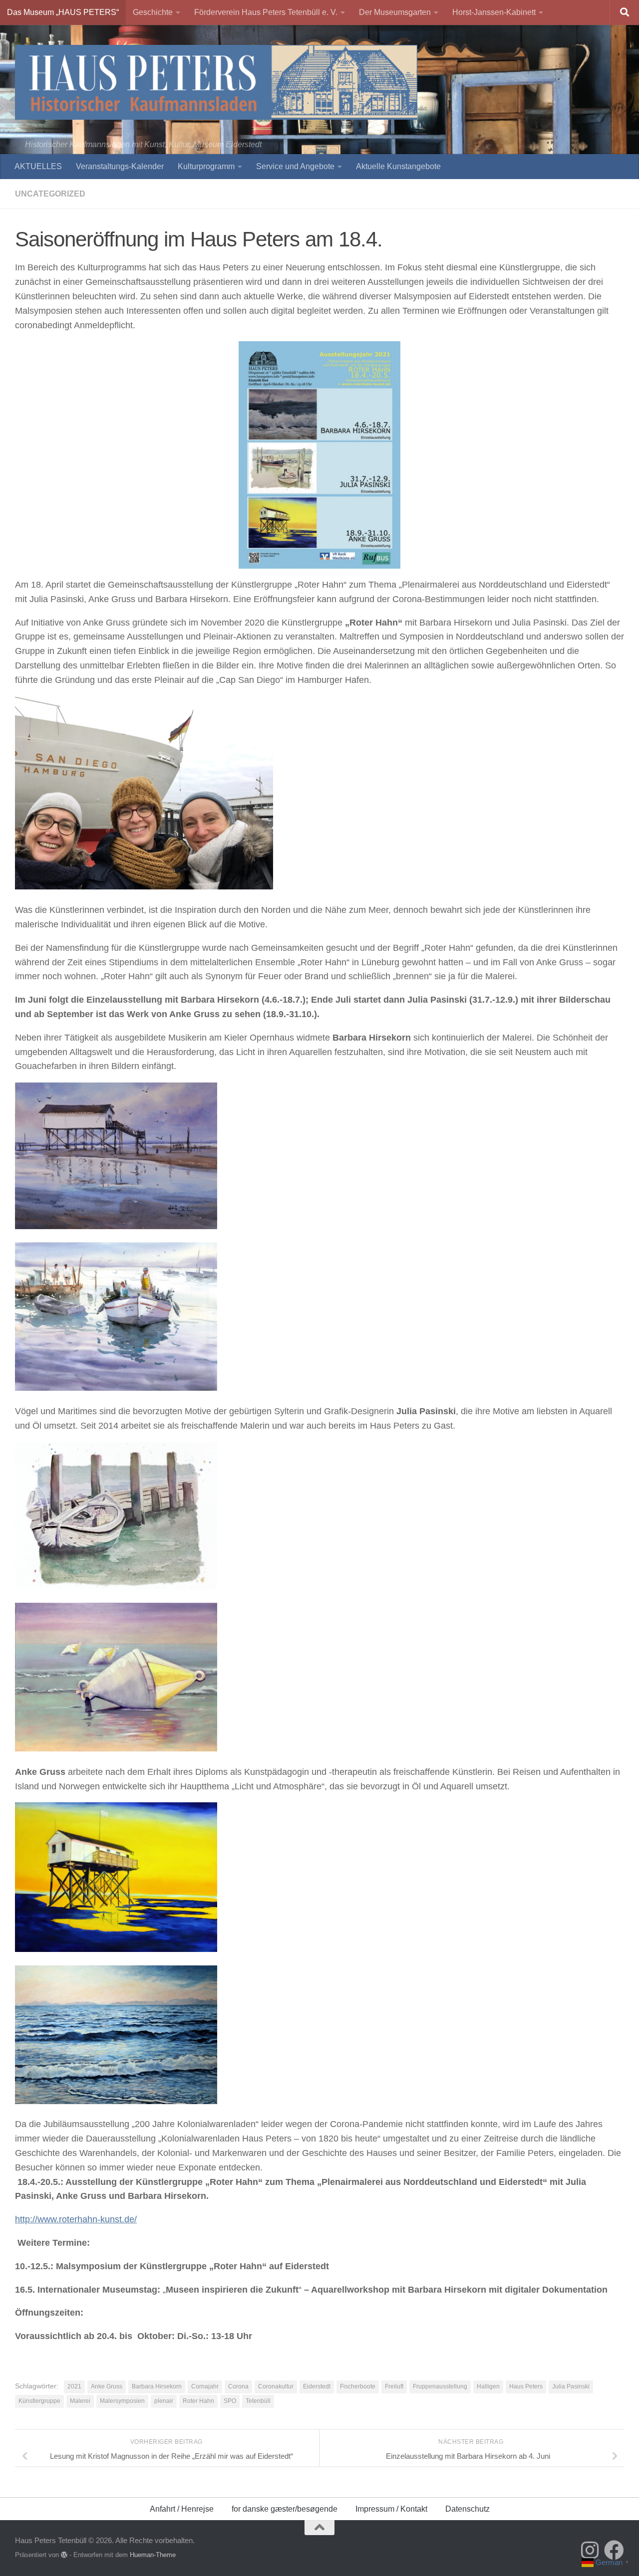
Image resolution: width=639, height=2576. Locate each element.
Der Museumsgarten (395, 12)
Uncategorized (50, 194)
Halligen (488, 2386)
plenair (164, 2401)
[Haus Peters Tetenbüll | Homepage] (216, 82)
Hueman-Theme (153, 2555)
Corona (238, 2386)
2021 (74, 2386)
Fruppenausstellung (440, 2386)
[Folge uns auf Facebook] (614, 2550)
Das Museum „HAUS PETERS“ (63, 12)
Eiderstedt (317, 2386)
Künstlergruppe (39, 2401)
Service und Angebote (295, 166)
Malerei (80, 2401)
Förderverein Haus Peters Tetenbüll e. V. (266, 12)
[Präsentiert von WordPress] (64, 2555)
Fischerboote (358, 2386)
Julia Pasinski (571, 2386)
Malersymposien (122, 2401)
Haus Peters (526, 2386)
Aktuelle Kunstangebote (398, 166)
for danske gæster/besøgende (285, 2509)
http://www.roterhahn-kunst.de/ (76, 2219)
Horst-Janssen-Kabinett (494, 12)
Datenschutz (468, 2509)
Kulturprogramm (206, 166)
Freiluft (394, 2386)
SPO (230, 2401)
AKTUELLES (38, 166)
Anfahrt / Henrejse (182, 2509)
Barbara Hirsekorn (157, 2386)
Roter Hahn (198, 2401)
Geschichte (153, 12)
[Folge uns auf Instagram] (590, 2550)
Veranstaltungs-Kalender (120, 166)
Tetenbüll (258, 2401)
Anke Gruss (107, 2386)
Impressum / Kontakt (391, 2509)
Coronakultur (276, 2386)
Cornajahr (205, 2386)
